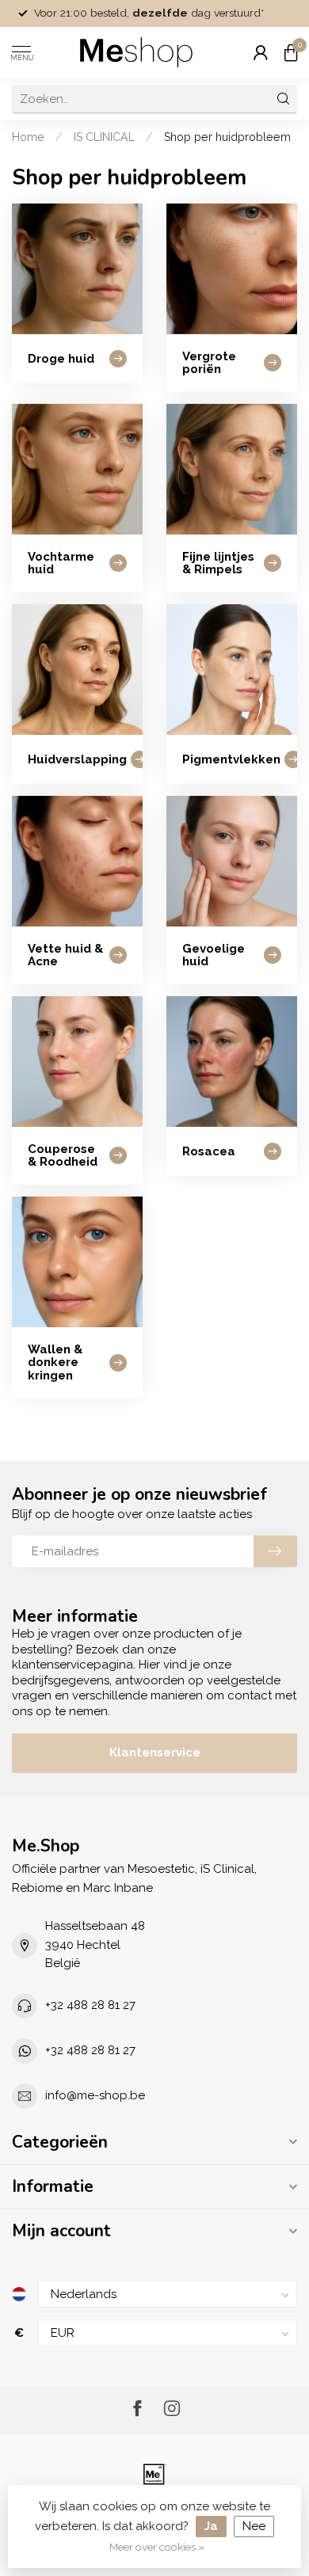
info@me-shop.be (95, 2095)
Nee (254, 2526)
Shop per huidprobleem (227, 137)
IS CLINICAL (104, 137)
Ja (211, 2526)
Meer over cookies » (157, 2547)
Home (28, 137)
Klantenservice (155, 1752)
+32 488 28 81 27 (90, 2005)
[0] (291, 52)
